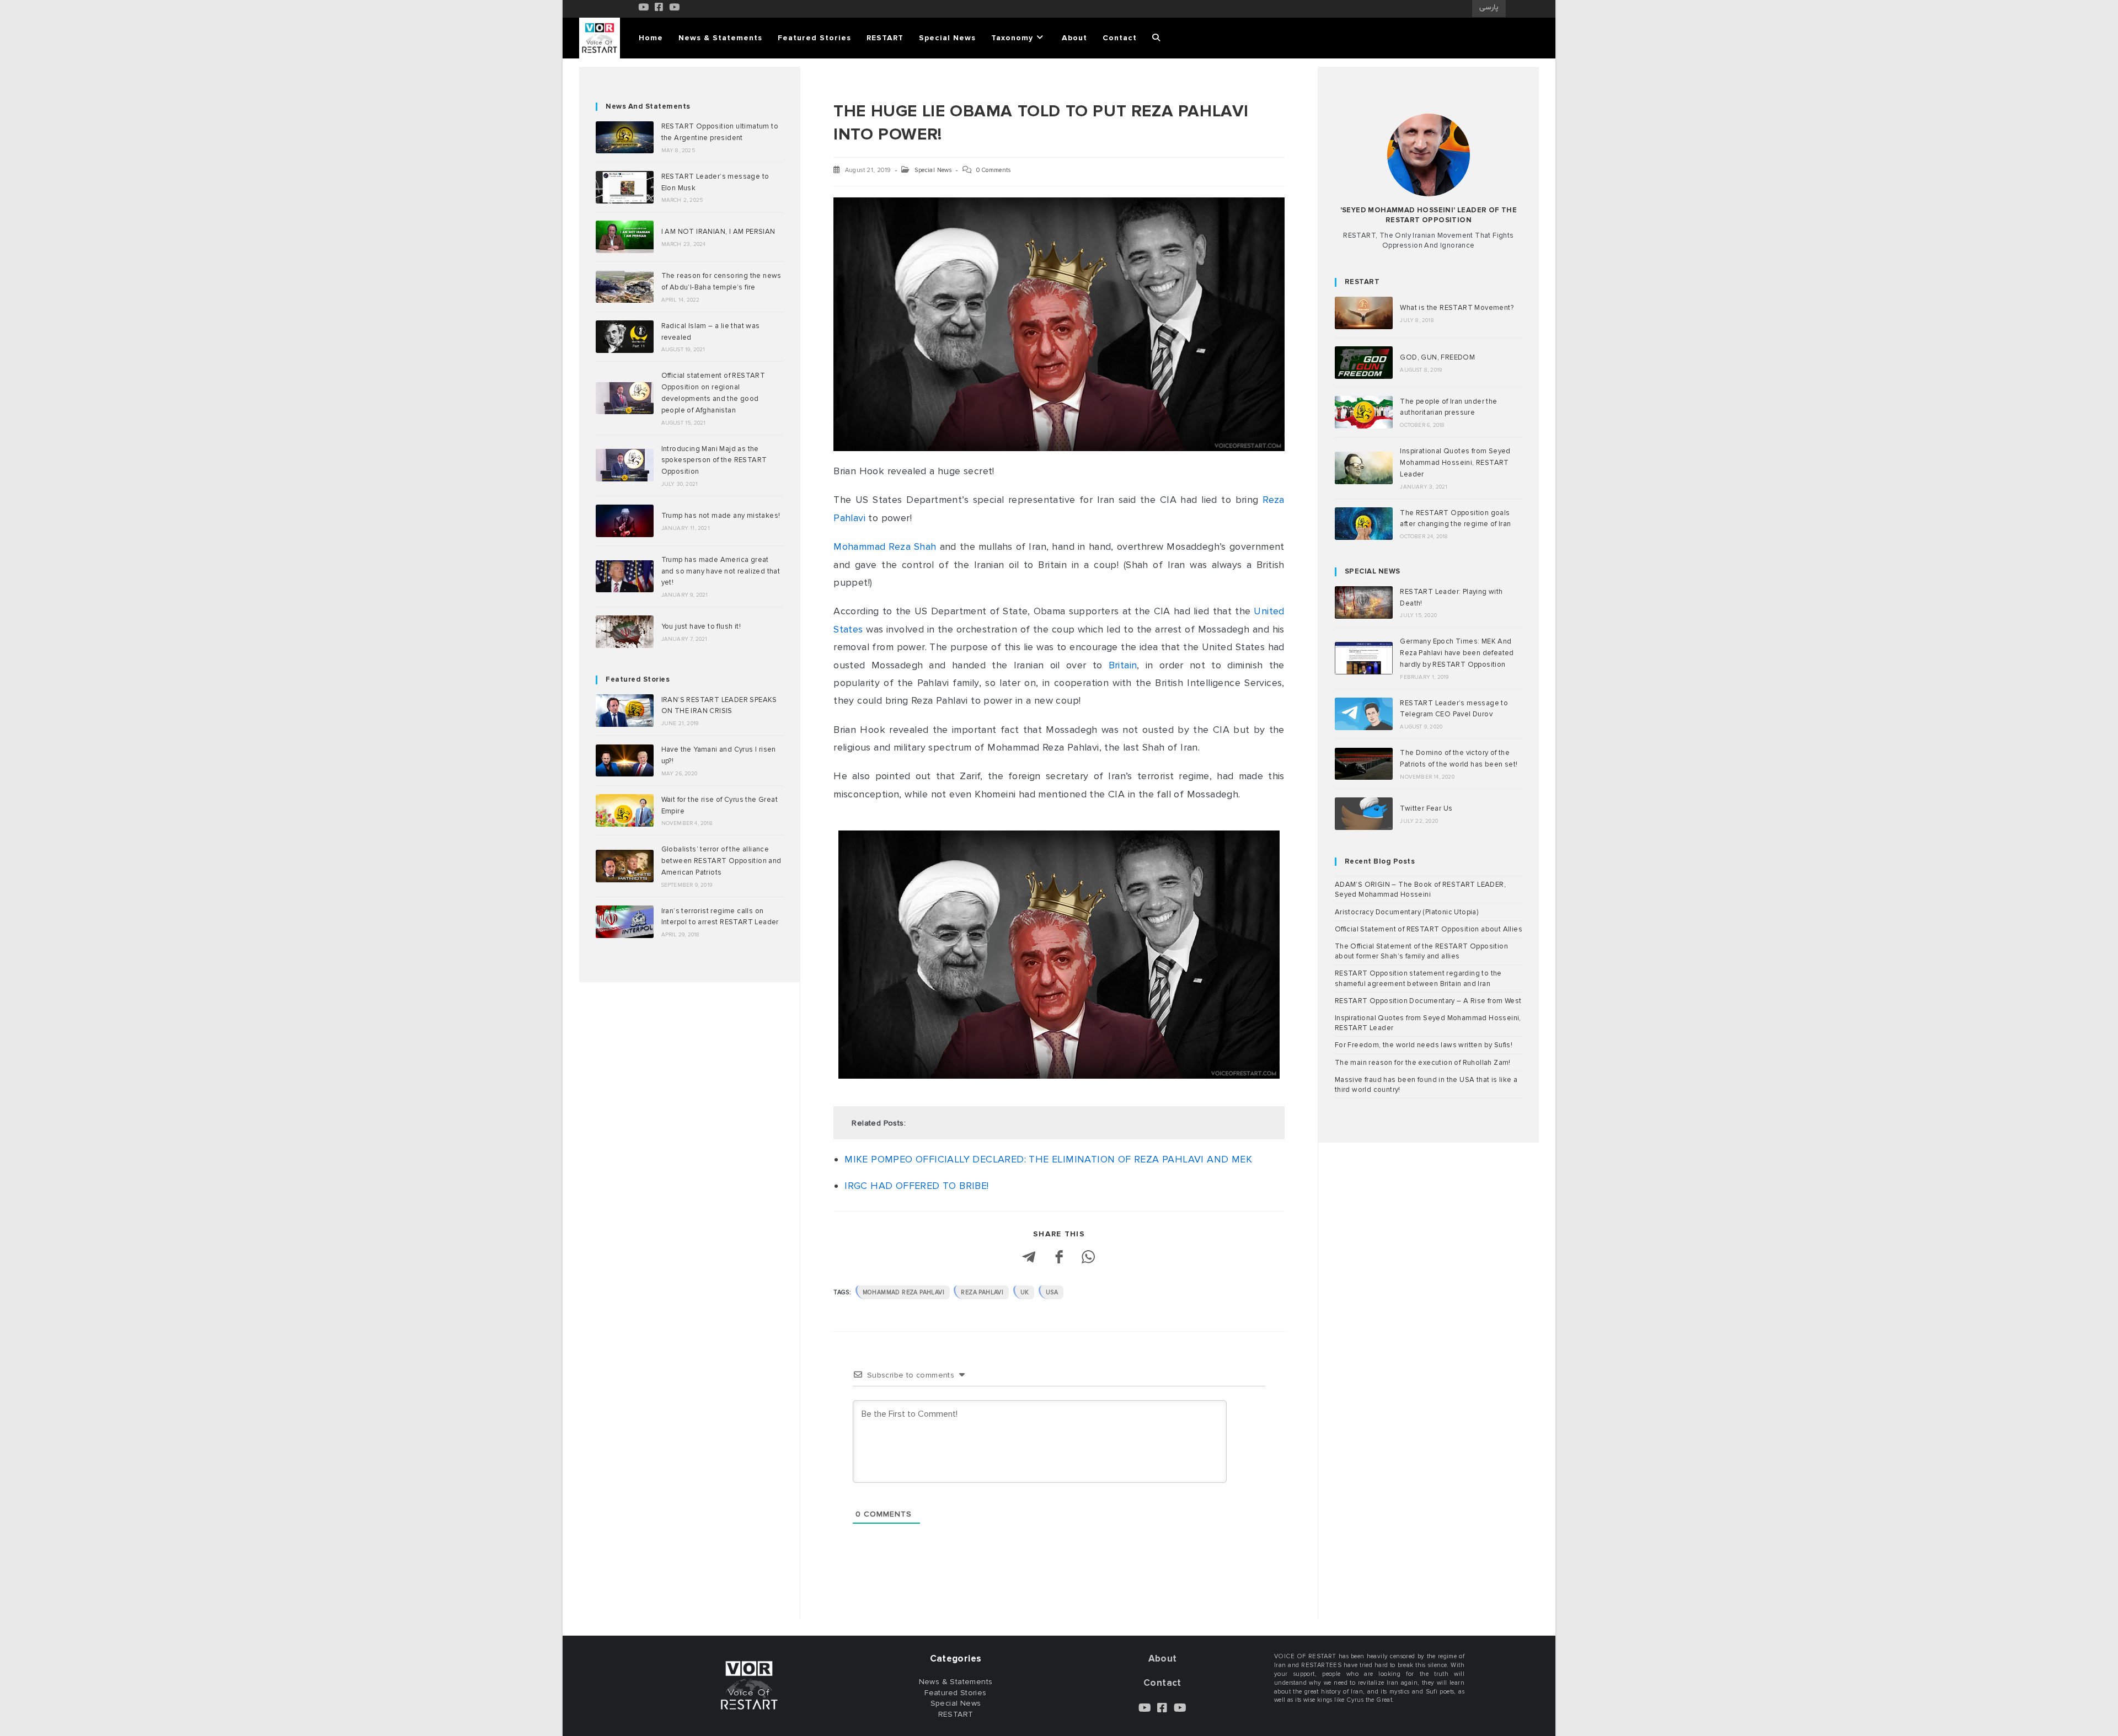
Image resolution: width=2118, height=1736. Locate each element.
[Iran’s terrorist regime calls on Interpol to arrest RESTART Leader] (625, 922)
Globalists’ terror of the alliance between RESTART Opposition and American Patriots (721, 861)
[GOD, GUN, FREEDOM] (1364, 363)
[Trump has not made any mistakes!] (625, 521)
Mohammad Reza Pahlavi (903, 1292)
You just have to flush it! (701, 626)
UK (1025, 1292)
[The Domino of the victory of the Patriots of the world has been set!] (1364, 764)
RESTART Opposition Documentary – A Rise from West (1428, 1001)
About (1163, 1659)
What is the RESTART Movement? (1457, 308)
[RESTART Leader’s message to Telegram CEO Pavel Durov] (1364, 714)
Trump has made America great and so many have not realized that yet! (721, 571)
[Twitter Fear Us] (1364, 814)
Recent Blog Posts (1380, 861)
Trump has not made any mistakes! (721, 516)
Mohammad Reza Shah (885, 546)
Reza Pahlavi (982, 1292)
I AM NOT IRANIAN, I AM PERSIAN (718, 232)
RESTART (1362, 282)
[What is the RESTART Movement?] (1364, 313)
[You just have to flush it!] (625, 632)
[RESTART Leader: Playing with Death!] (1364, 602)
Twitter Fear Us (1426, 808)
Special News (933, 170)
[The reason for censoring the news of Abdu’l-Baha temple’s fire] (625, 287)
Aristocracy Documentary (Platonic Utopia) (1406, 912)
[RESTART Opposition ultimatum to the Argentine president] (625, 138)
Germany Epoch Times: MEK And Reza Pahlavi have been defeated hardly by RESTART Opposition (1457, 653)
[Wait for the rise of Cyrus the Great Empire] (625, 810)
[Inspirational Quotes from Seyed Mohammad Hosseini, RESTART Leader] (1364, 468)
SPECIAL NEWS (1373, 571)
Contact (1162, 1683)
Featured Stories (638, 679)
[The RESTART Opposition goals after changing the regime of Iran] (1364, 524)
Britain (1123, 665)
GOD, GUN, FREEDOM (1437, 357)
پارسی (1489, 8)
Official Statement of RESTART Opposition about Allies (1429, 929)
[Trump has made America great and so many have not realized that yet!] (625, 577)
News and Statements (648, 106)
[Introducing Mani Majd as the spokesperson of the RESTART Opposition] (625, 465)
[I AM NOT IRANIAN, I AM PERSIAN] (625, 237)
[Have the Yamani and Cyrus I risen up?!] (625, 761)
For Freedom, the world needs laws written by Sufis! (1424, 1045)
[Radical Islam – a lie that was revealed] (625, 337)
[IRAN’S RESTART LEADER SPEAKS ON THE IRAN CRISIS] (625, 711)
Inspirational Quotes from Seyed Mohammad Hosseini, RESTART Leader (1455, 463)
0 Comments (993, 170)
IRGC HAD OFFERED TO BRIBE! (916, 1186)
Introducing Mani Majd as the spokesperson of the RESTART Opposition (714, 460)
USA (1052, 1292)
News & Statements (956, 1682)
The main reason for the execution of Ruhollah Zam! (1423, 1063)
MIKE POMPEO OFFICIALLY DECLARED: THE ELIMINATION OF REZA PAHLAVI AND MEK (1048, 1159)
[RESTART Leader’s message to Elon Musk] (625, 187)
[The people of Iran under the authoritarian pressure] (1364, 412)
